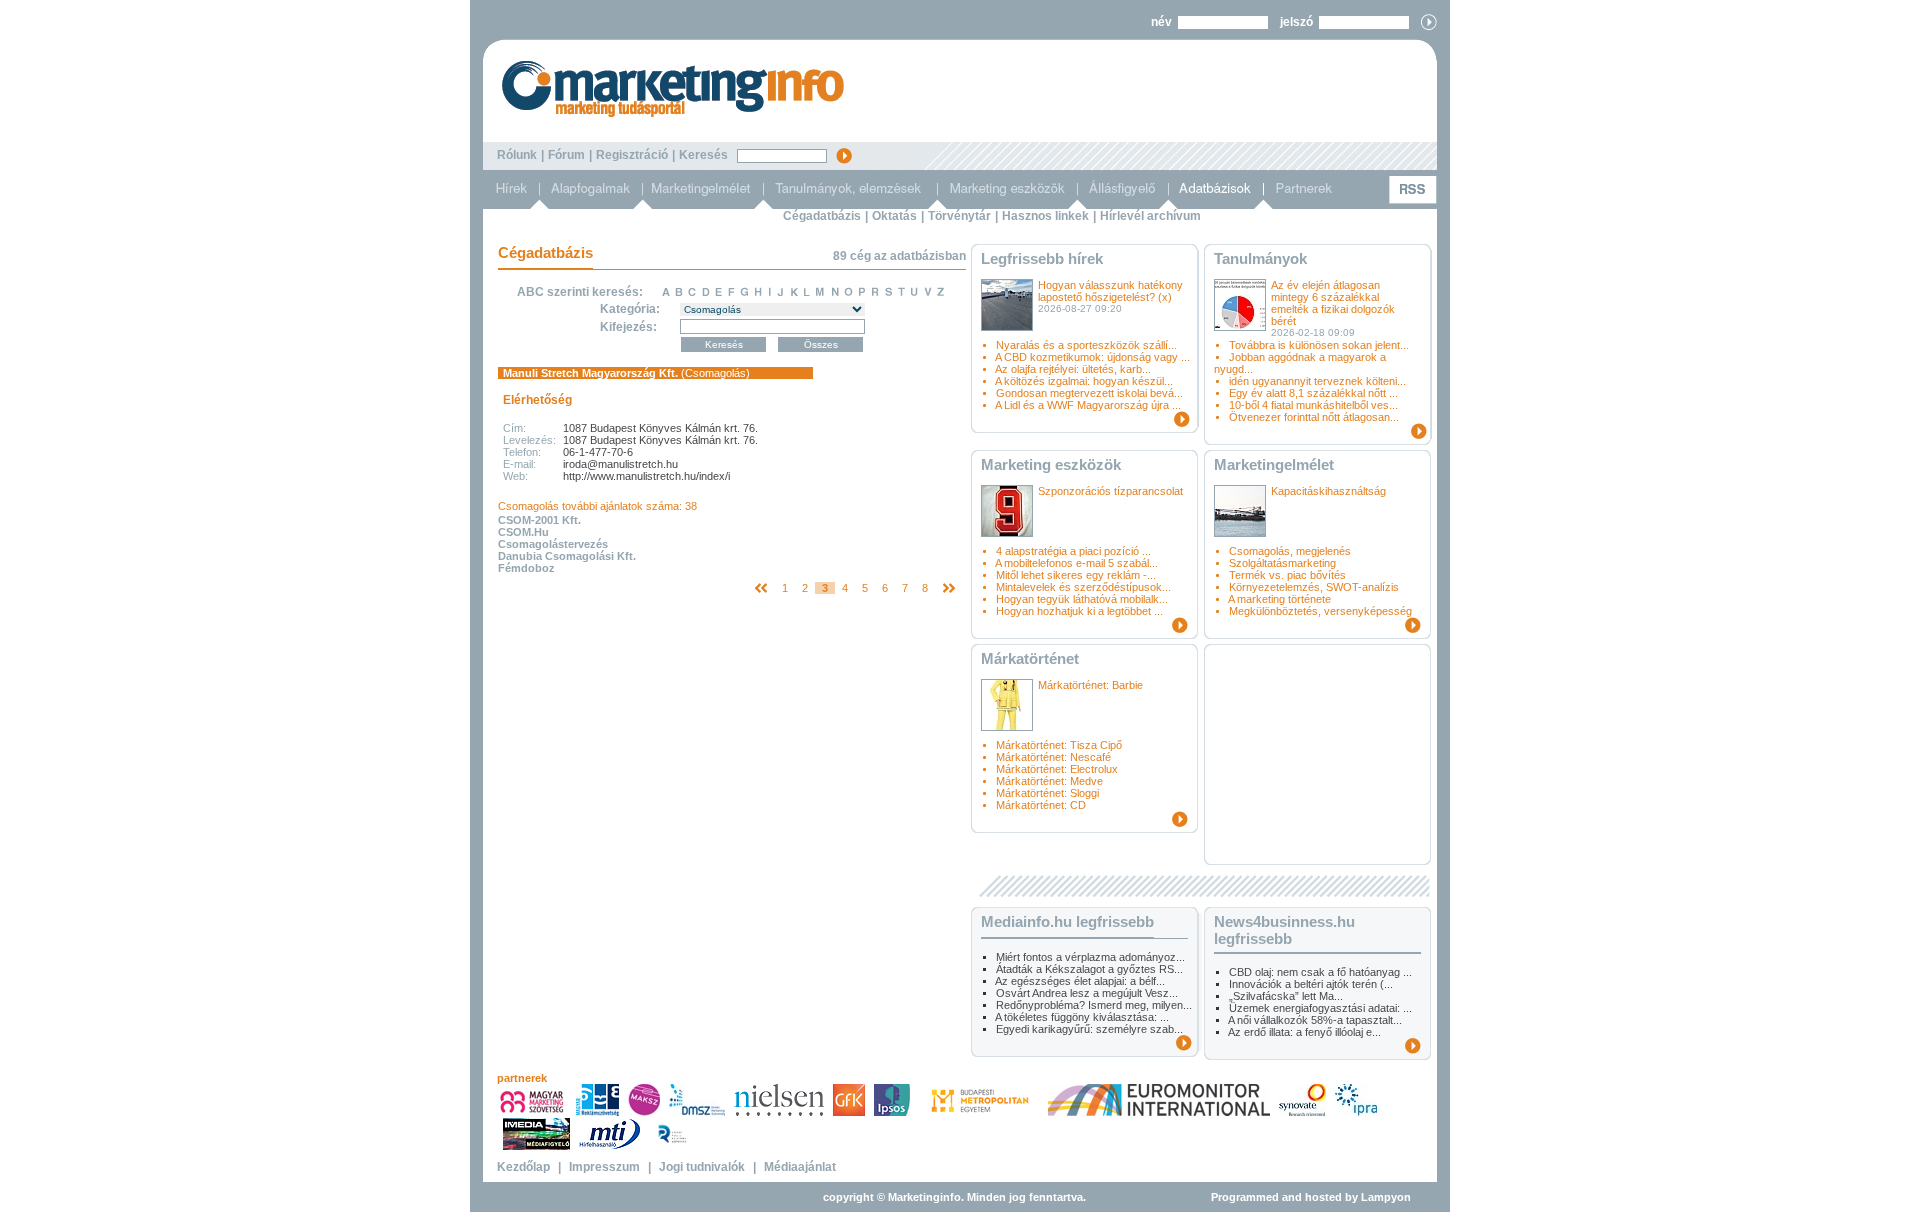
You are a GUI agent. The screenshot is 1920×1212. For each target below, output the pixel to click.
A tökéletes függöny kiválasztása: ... (1082, 1017)
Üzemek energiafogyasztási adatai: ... (1320, 1008)
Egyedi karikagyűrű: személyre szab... (1089, 1029)
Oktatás (894, 216)
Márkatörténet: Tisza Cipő (1059, 745)
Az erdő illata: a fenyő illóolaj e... (1304, 1032)
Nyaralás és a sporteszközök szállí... (1086, 345)
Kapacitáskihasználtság (1328, 491)
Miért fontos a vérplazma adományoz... (1090, 957)
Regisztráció (632, 155)
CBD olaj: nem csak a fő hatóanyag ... (1320, 972)
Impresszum (604, 1167)
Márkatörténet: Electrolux (1057, 769)
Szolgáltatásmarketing (1282, 563)
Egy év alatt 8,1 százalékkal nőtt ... (1313, 393)
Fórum (566, 155)
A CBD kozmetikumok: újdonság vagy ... (1092, 357)
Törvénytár (959, 216)
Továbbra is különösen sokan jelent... (1319, 345)
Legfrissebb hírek (1042, 258)
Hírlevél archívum (1150, 216)
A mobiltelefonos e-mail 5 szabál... (1076, 563)
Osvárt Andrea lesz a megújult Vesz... (1087, 993)
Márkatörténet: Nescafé (1053, 757)
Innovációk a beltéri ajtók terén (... (1311, 984)
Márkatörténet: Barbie (1090, 685)
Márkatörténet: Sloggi (1047, 793)
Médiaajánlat (800, 1167)
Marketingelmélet (1274, 464)
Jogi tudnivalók (702, 1167)
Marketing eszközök (1051, 464)
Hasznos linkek (1045, 216)
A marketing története (1279, 599)
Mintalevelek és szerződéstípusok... (1083, 587)
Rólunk (517, 155)
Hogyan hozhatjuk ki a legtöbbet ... (1079, 611)
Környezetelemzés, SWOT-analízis (1314, 587)
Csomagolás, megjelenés (1290, 551)
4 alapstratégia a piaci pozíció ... (1073, 551)
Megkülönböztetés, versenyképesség (1320, 611)
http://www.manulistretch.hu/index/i (646, 476)
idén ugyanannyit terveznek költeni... (1317, 381)
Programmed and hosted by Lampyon (1311, 1197)
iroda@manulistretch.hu (620, 464)
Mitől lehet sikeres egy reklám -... (1076, 575)
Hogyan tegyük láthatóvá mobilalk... (1082, 599)
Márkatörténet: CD (1041, 805)
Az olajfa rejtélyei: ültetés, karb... (1073, 369)
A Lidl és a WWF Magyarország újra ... (1088, 405)
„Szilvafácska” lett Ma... (1286, 996)
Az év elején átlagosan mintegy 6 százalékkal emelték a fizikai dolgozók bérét (1333, 303)
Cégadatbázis (822, 216)
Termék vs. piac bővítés (1287, 575)
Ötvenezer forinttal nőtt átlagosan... (1314, 417)
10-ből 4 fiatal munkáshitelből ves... (1313, 405)
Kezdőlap (523, 1167)
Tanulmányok (1260, 258)
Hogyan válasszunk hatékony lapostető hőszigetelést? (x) (1110, 291)
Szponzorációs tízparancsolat (1110, 491)
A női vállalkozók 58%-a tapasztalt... (1315, 1020)
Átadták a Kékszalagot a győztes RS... (1089, 969)
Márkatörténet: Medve (1049, 781)
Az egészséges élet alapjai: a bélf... (1080, 981)
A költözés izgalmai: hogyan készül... (1084, 381)
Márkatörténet (1030, 658)
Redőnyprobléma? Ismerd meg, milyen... (1094, 1005)
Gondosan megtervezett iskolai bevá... (1089, 393)
